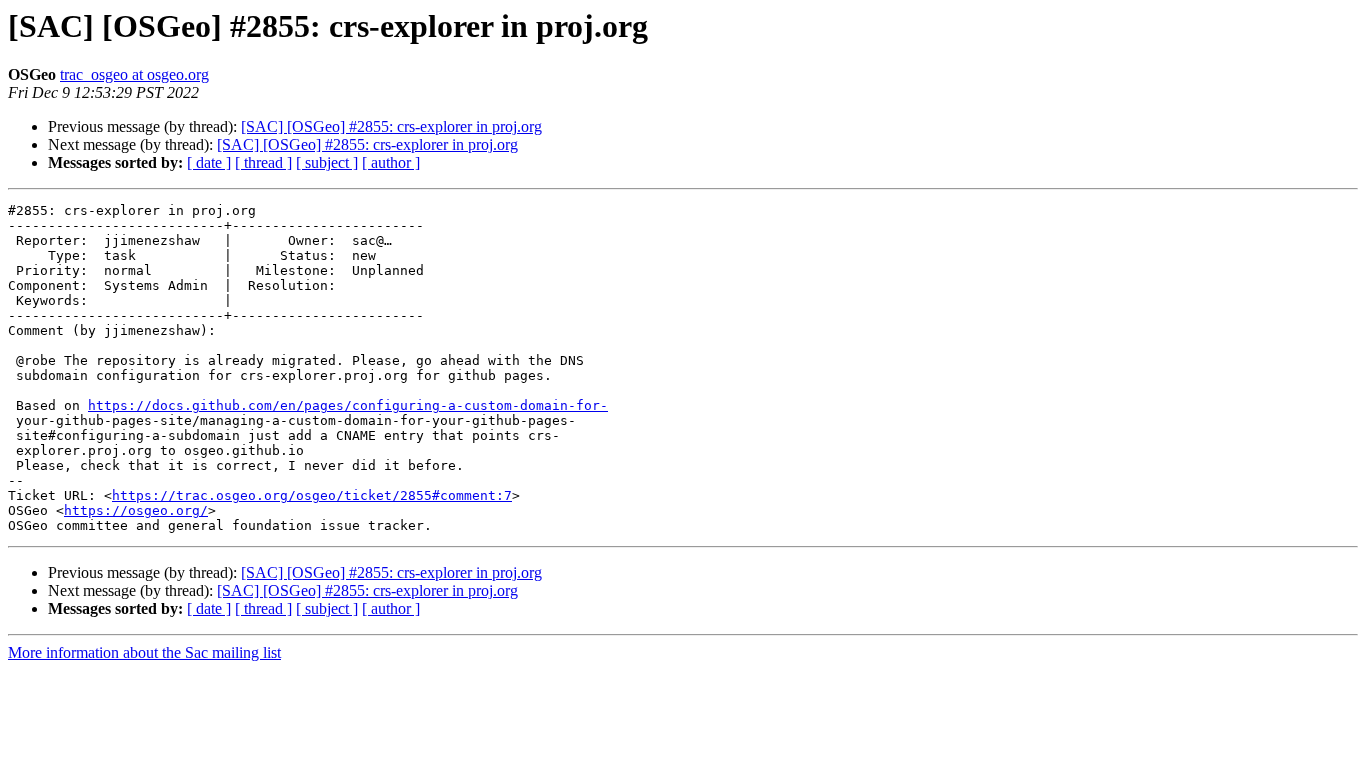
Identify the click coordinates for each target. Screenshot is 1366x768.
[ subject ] (327, 162)
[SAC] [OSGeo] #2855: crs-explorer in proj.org (391, 126)
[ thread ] (263, 162)
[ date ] (209, 162)
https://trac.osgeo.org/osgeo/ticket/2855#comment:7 (312, 495)
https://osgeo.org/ (136, 510)
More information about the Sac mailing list (144, 652)
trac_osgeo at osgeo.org (134, 74)
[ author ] (391, 162)
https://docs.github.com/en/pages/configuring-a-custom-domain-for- (348, 405)
